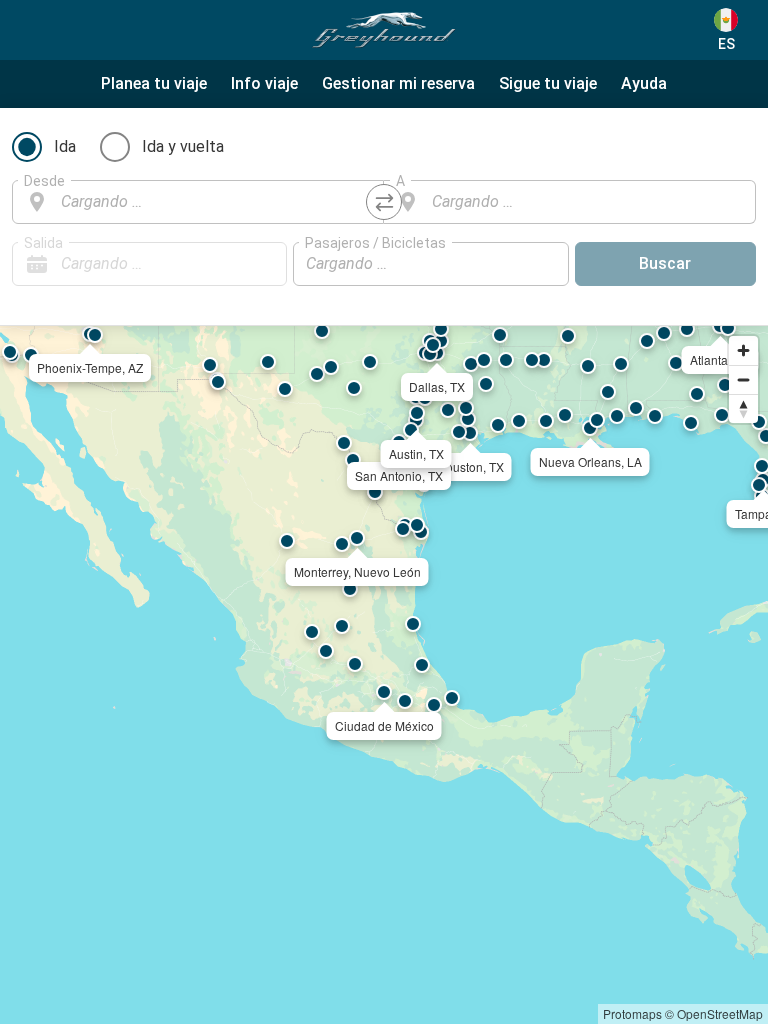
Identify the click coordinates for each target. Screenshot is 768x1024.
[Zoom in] (743, 350)
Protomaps (632, 1013)
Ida (65, 146)
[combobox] (216, 202)
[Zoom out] (743, 379)
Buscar (665, 263)
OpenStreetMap (720, 1013)
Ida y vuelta (183, 146)
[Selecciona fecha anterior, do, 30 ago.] (232, 264)
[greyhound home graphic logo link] (384, 30)
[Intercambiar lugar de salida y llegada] (384, 202)
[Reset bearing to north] (743, 408)
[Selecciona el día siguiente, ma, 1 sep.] (262, 264)
